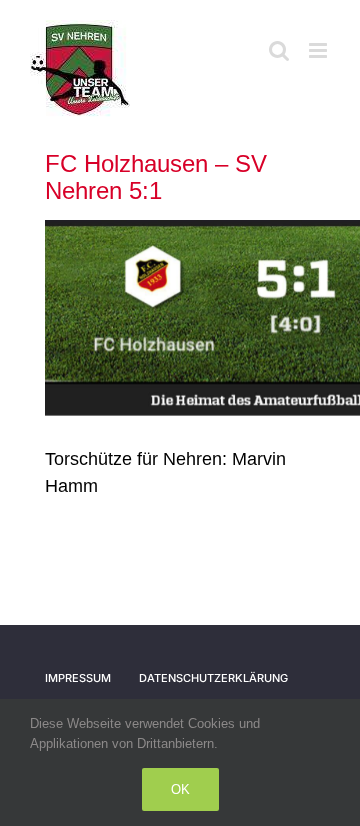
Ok (180, 789)
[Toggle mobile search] (279, 50)
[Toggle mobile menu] (319, 50)
